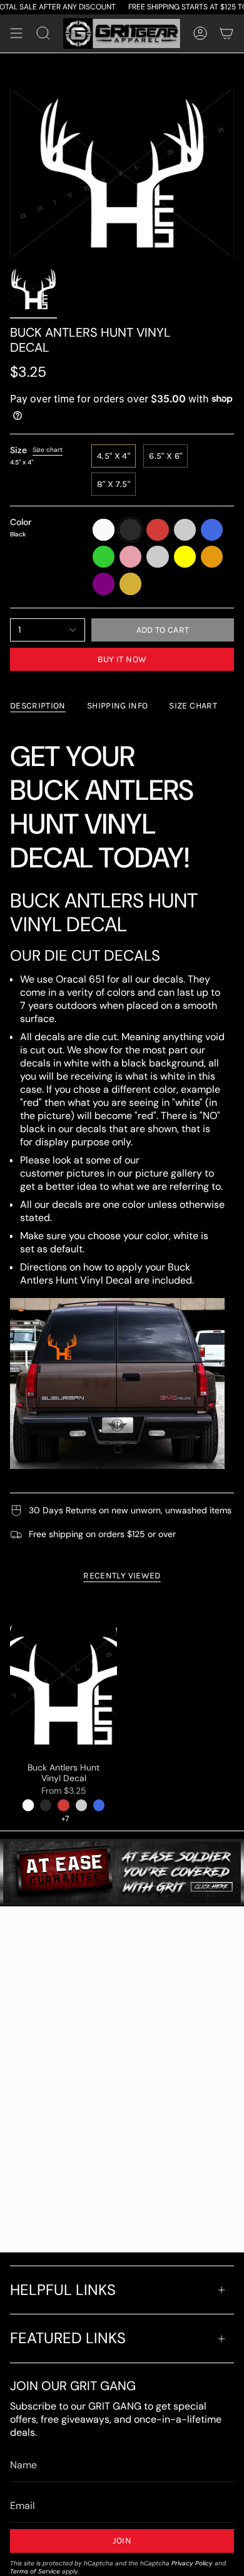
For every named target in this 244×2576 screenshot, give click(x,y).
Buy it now (122, 659)
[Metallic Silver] (81, 1805)
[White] (28, 1805)
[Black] (46, 1805)
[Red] (63, 1805)
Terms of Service (35, 2571)
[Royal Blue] (99, 1805)
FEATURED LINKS (68, 2338)
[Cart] (226, 34)
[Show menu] (16, 34)
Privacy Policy (192, 2563)
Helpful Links (63, 2290)
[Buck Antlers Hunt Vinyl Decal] (64, 1674)
